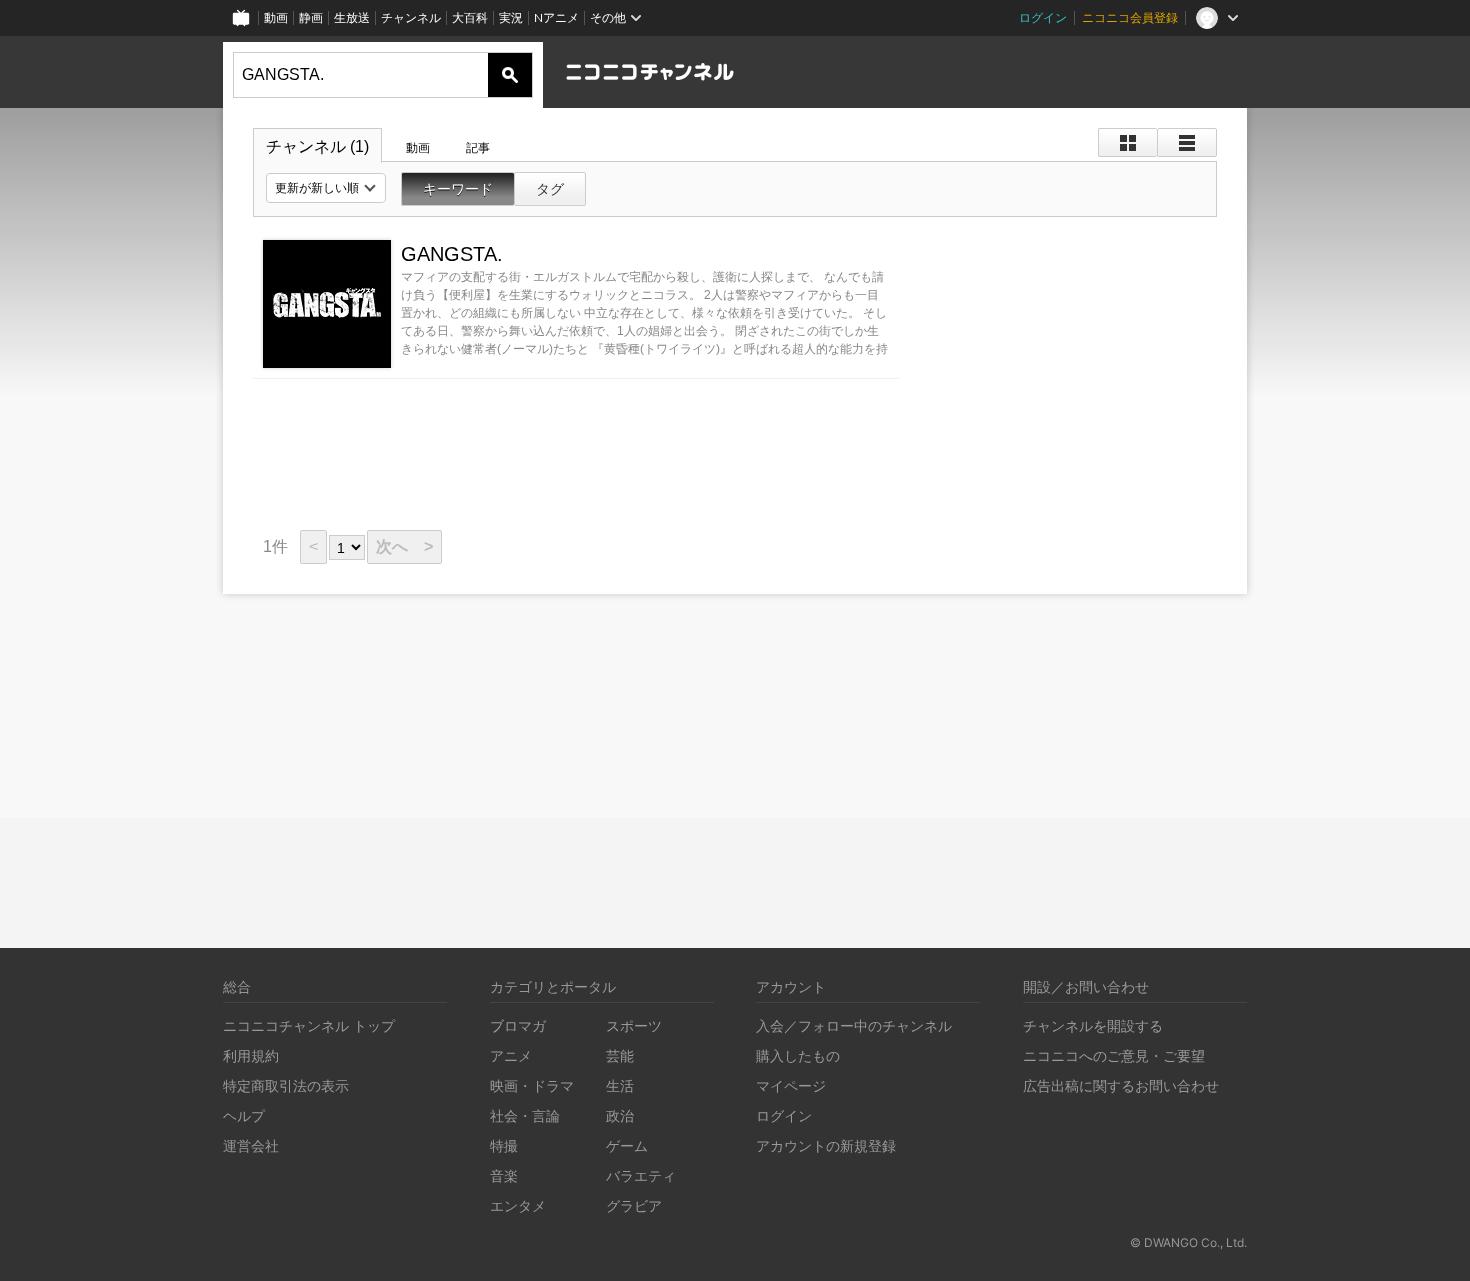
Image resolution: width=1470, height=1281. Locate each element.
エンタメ (518, 1205)
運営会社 (251, 1145)
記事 (478, 148)
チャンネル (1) (317, 146)
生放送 (352, 17)
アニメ (511, 1055)
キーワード (458, 189)
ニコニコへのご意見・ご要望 (1114, 1055)
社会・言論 (525, 1115)
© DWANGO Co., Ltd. (1188, 1242)
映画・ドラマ (532, 1085)
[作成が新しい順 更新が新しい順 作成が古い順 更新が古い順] (326, 188)
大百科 (470, 17)
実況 (511, 17)
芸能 (620, 1055)
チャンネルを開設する (1093, 1025)
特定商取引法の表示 (286, 1085)
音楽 (504, 1175)
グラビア (634, 1205)
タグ (550, 189)
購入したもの (798, 1055)
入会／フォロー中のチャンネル (854, 1025)
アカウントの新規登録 (826, 1145)
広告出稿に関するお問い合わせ (1121, 1085)
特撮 (504, 1145)
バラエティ (641, 1175)
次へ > (404, 546)
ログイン (1043, 17)
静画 (311, 17)
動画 (276, 17)
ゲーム (627, 1145)
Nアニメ (556, 17)
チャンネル (411, 17)
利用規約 (251, 1055)
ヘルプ (244, 1115)
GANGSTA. (452, 254)
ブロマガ (518, 1025)
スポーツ (634, 1025)
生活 (620, 1085)
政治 (620, 1115)
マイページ (791, 1085)
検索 (510, 75)
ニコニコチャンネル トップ (309, 1025)
